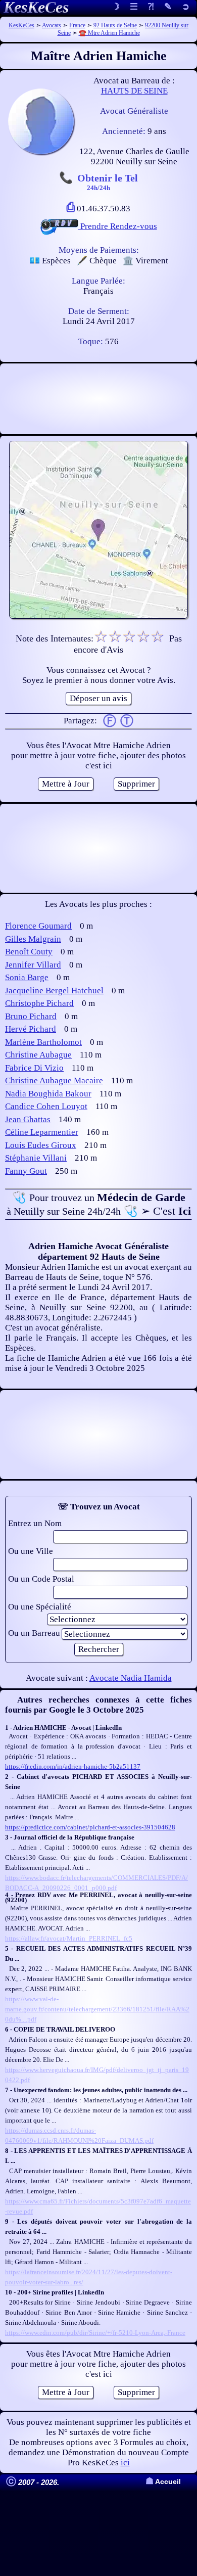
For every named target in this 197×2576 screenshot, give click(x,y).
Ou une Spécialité (40, 1607)
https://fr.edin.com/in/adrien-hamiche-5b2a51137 (73, 1766)
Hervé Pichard (31, 1029)
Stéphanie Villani (36, 1158)
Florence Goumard (38, 926)
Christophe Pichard (39, 1003)
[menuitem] (186, 7)
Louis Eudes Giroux (41, 1145)
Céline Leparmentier (42, 1132)
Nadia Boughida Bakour (48, 1094)
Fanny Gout (26, 1171)
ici (125, 2463)
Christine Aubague (38, 1055)
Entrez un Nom (35, 1523)
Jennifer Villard (33, 965)
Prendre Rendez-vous (118, 226)
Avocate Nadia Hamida (131, 1678)
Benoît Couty (29, 952)
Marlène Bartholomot (43, 1042)
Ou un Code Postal (41, 1579)
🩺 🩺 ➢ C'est (99, 1204)
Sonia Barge (27, 977)
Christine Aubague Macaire (54, 1080)
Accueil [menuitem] (163, 2482)
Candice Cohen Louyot (46, 1106)
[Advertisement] (98, 399)
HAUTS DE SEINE (134, 91)
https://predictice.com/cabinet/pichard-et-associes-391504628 (90, 1827)
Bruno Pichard (31, 1016)
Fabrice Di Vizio (34, 1068)
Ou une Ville (31, 1551)
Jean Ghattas (28, 1119)
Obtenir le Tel (108, 181)
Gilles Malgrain (33, 939)
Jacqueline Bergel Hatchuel (54, 991)
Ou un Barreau (34, 1633)
